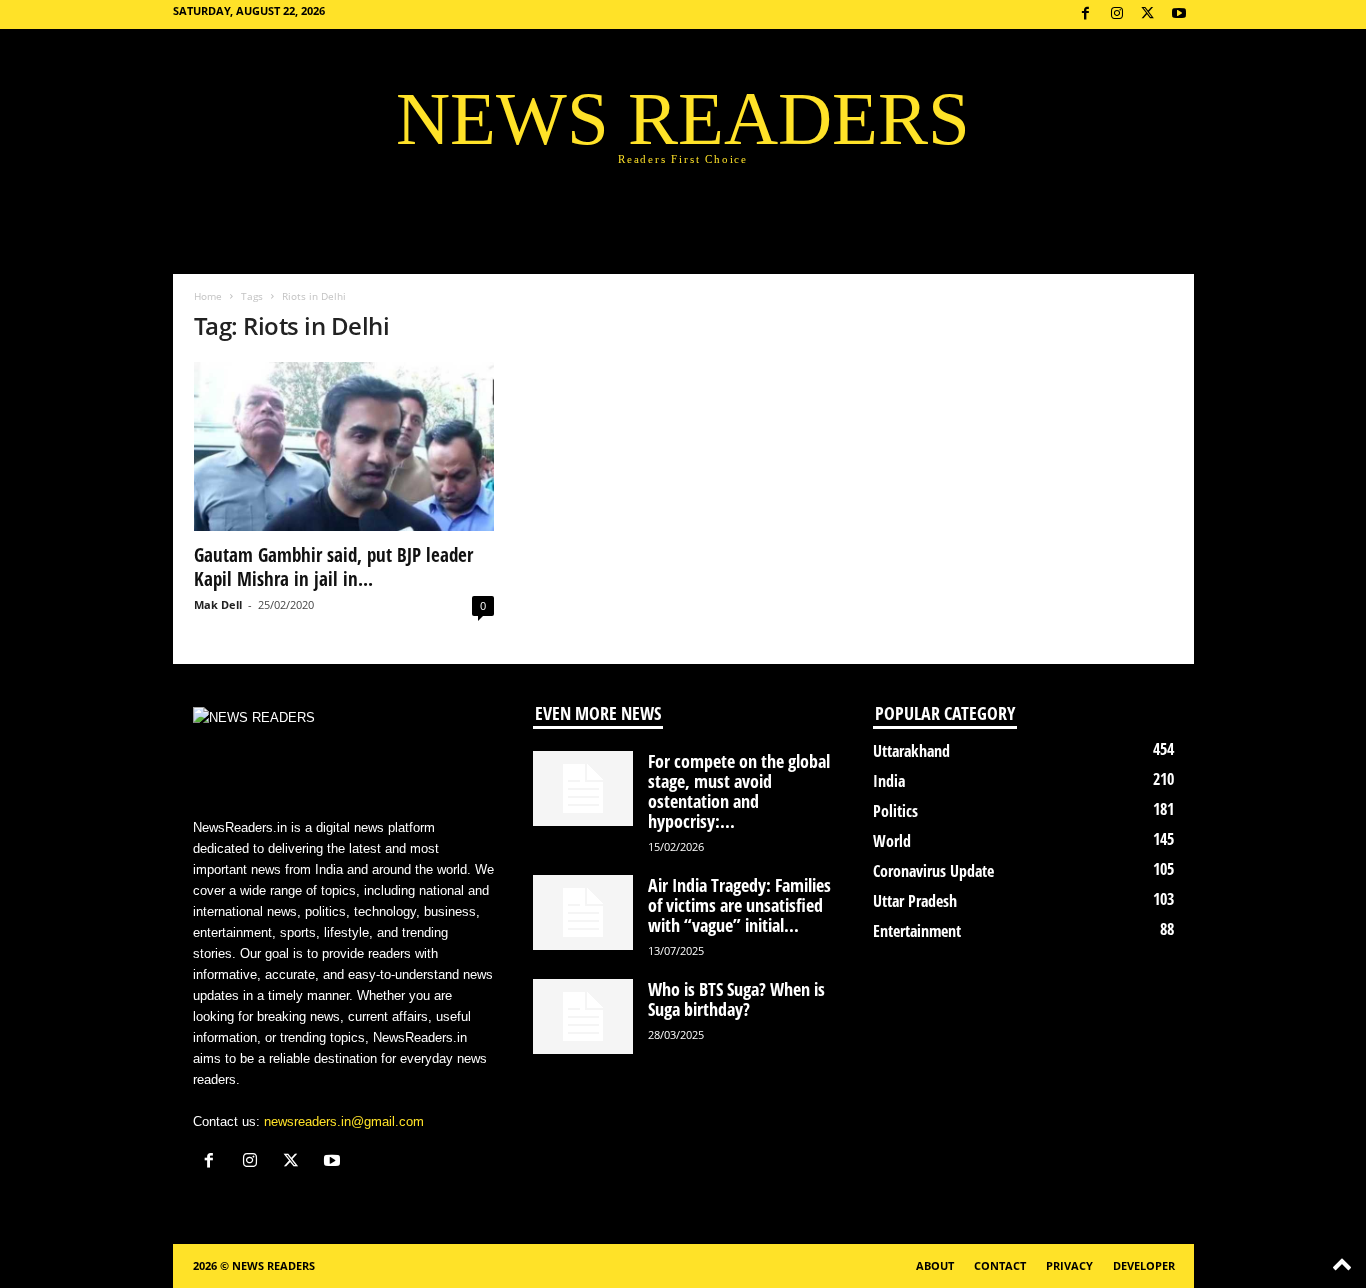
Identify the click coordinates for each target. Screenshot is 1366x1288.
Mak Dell (218, 604)
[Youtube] (1179, 14)
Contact (1000, 1265)
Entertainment (917, 931)
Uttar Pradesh (915, 901)
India (889, 781)
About (935, 1265)
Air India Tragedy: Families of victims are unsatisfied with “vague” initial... (739, 905)
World (892, 841)
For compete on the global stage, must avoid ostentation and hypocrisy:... (739, 791)
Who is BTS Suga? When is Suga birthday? (736, 999)
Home (208, 296)
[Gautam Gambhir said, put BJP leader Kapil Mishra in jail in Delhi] (344, 446)
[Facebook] (1086, 14)
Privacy (1069, 1265)
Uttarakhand (911, 751)
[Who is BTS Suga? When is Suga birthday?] (583, 1016)
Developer (1144, 1265)
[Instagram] (1117, 14)
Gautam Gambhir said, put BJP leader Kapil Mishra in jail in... (333, 567)
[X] (1148, 14)
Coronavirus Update (933, 871)
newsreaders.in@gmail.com (344, 1121)
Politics (895, 811)
